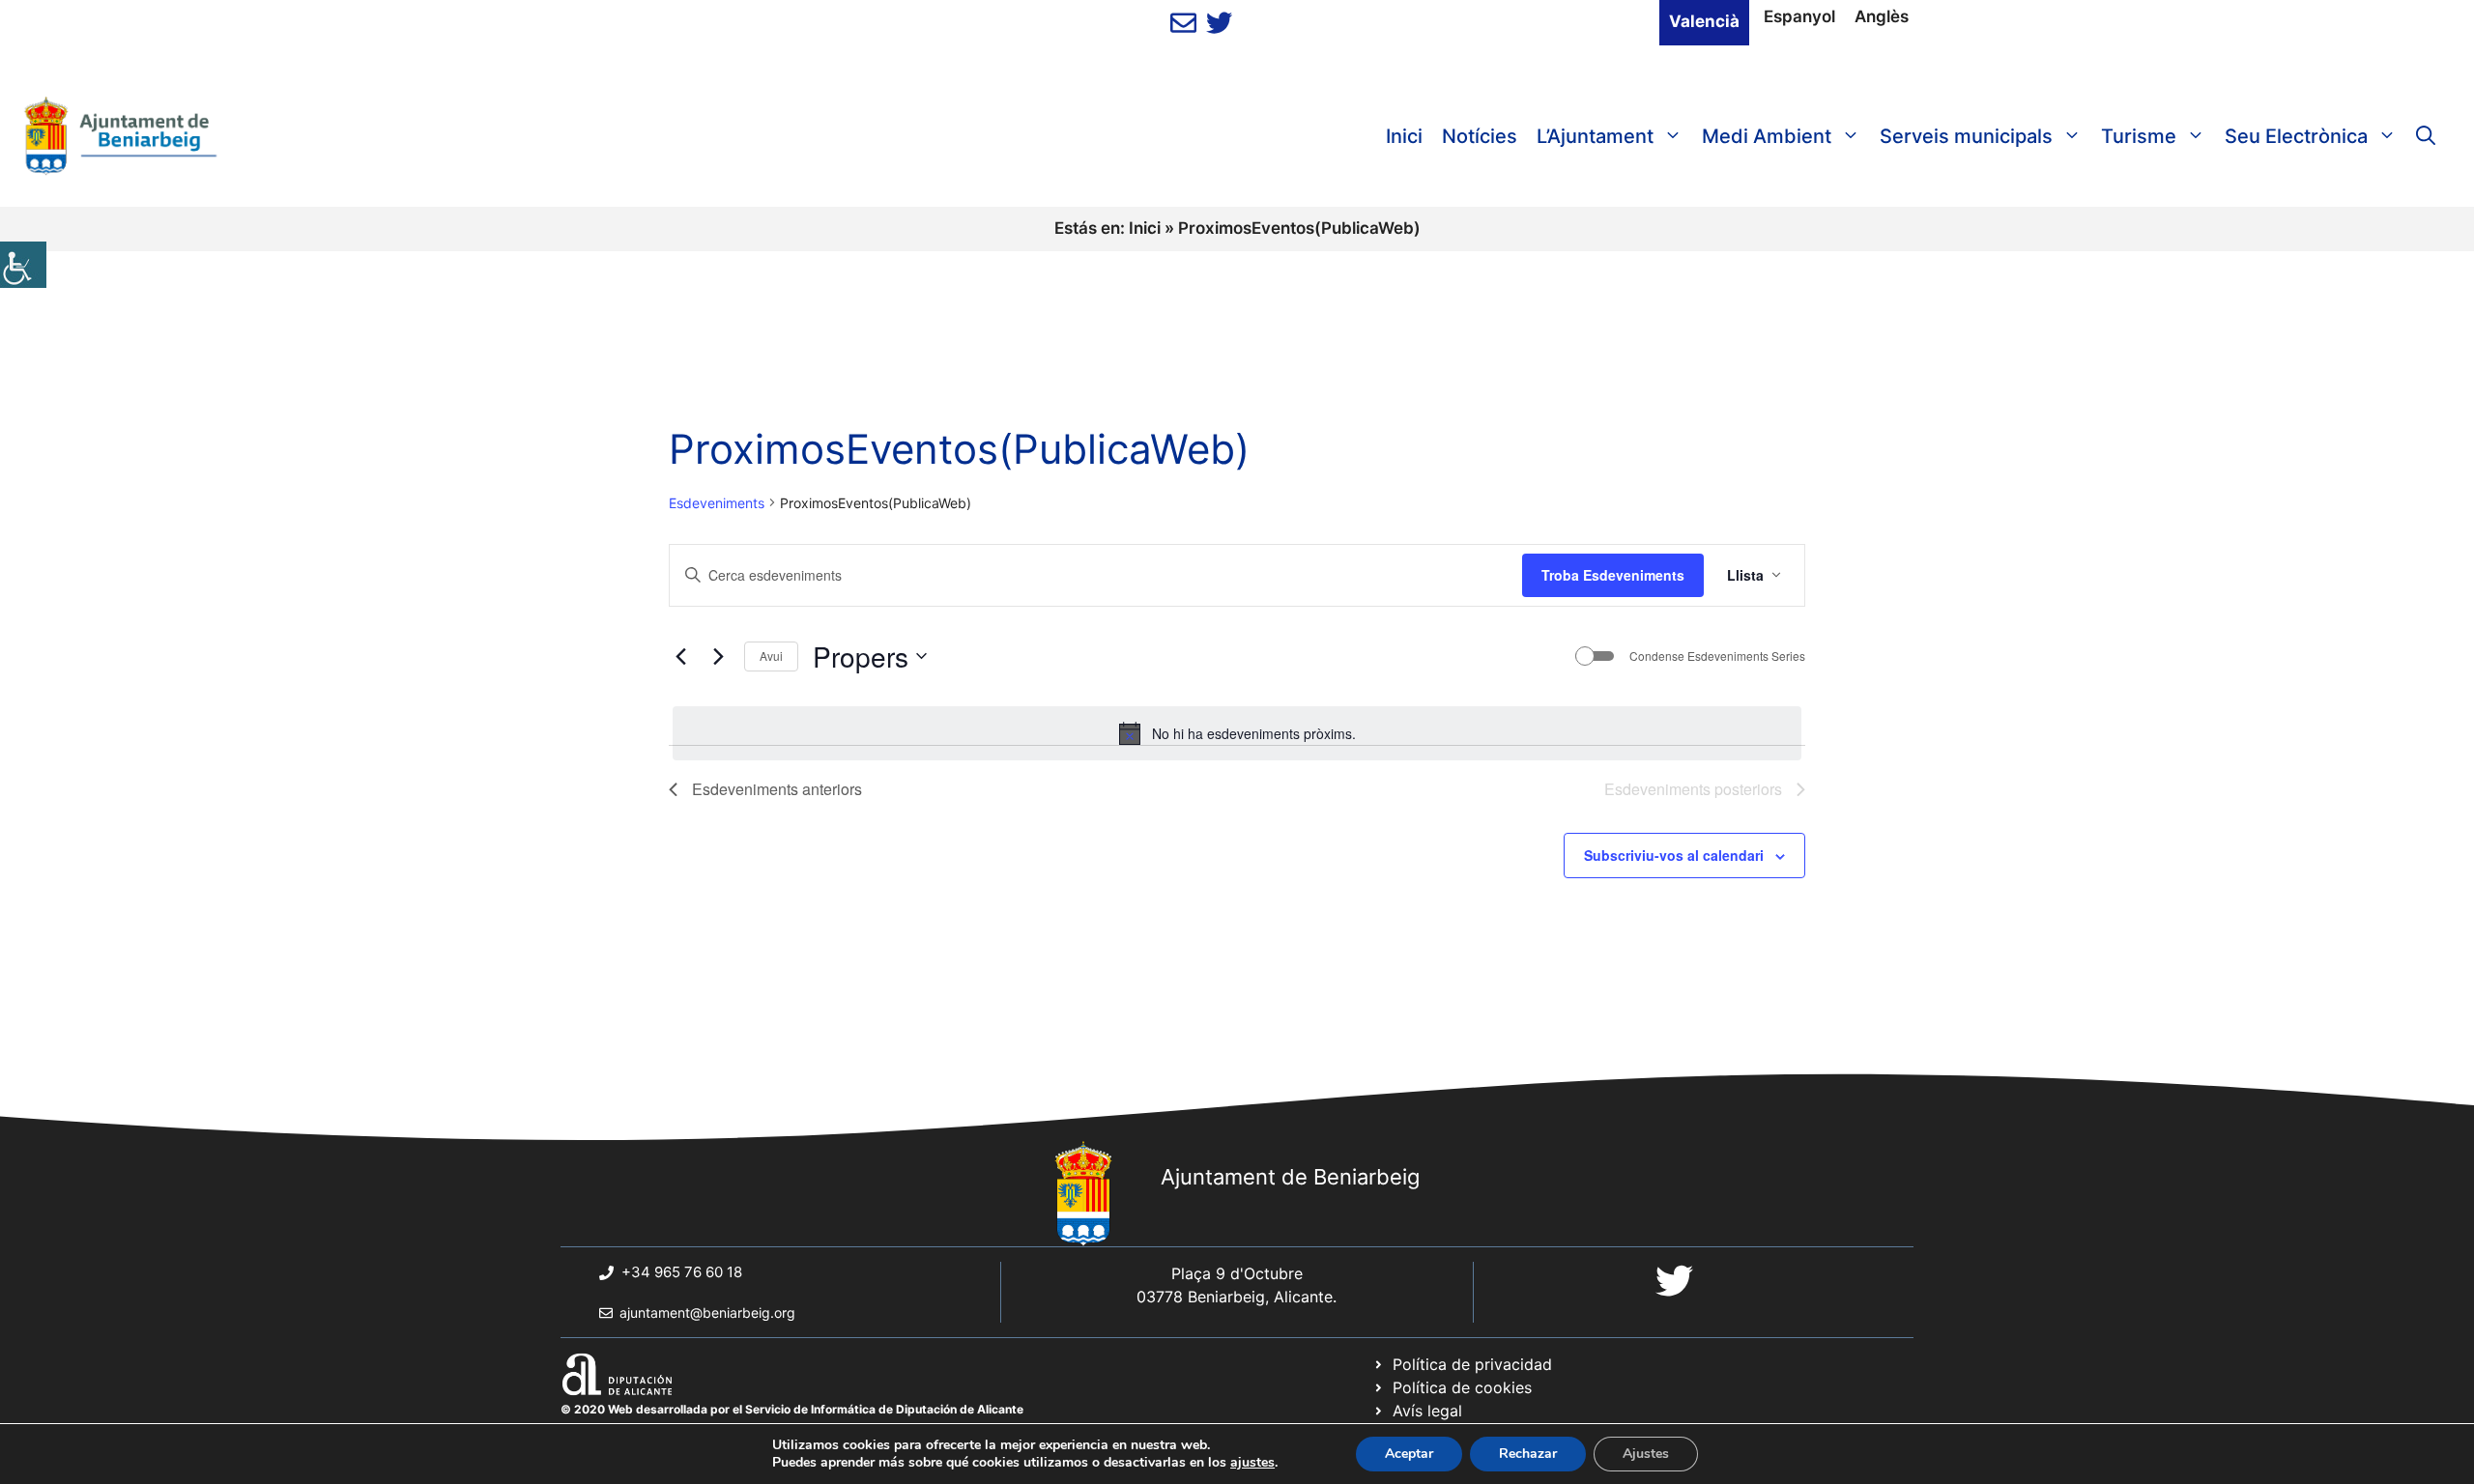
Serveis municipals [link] (1966, 136)
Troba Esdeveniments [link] (1613, 575)
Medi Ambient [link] (1767, 136)
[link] (23, 265)
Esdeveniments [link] (717, 503)
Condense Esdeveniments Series (1717, 656)
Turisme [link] (2139, 136)
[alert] (1237, 733)
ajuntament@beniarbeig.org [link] (707, 1313)
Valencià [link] (1704, 21)
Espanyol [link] (1799, 16)
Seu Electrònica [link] (2296, 136)
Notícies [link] (1480, 136)
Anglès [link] (1882, 16)
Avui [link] (771, 656)
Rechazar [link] (1528, 1454)
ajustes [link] (1252, 1463)
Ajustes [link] (1646, 1454)
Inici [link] (1404, 136)
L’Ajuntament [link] (1595, 136)
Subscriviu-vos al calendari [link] (1674, 855)
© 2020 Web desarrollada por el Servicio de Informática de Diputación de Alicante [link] (792, 1409)
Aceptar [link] (1409, 1454)
